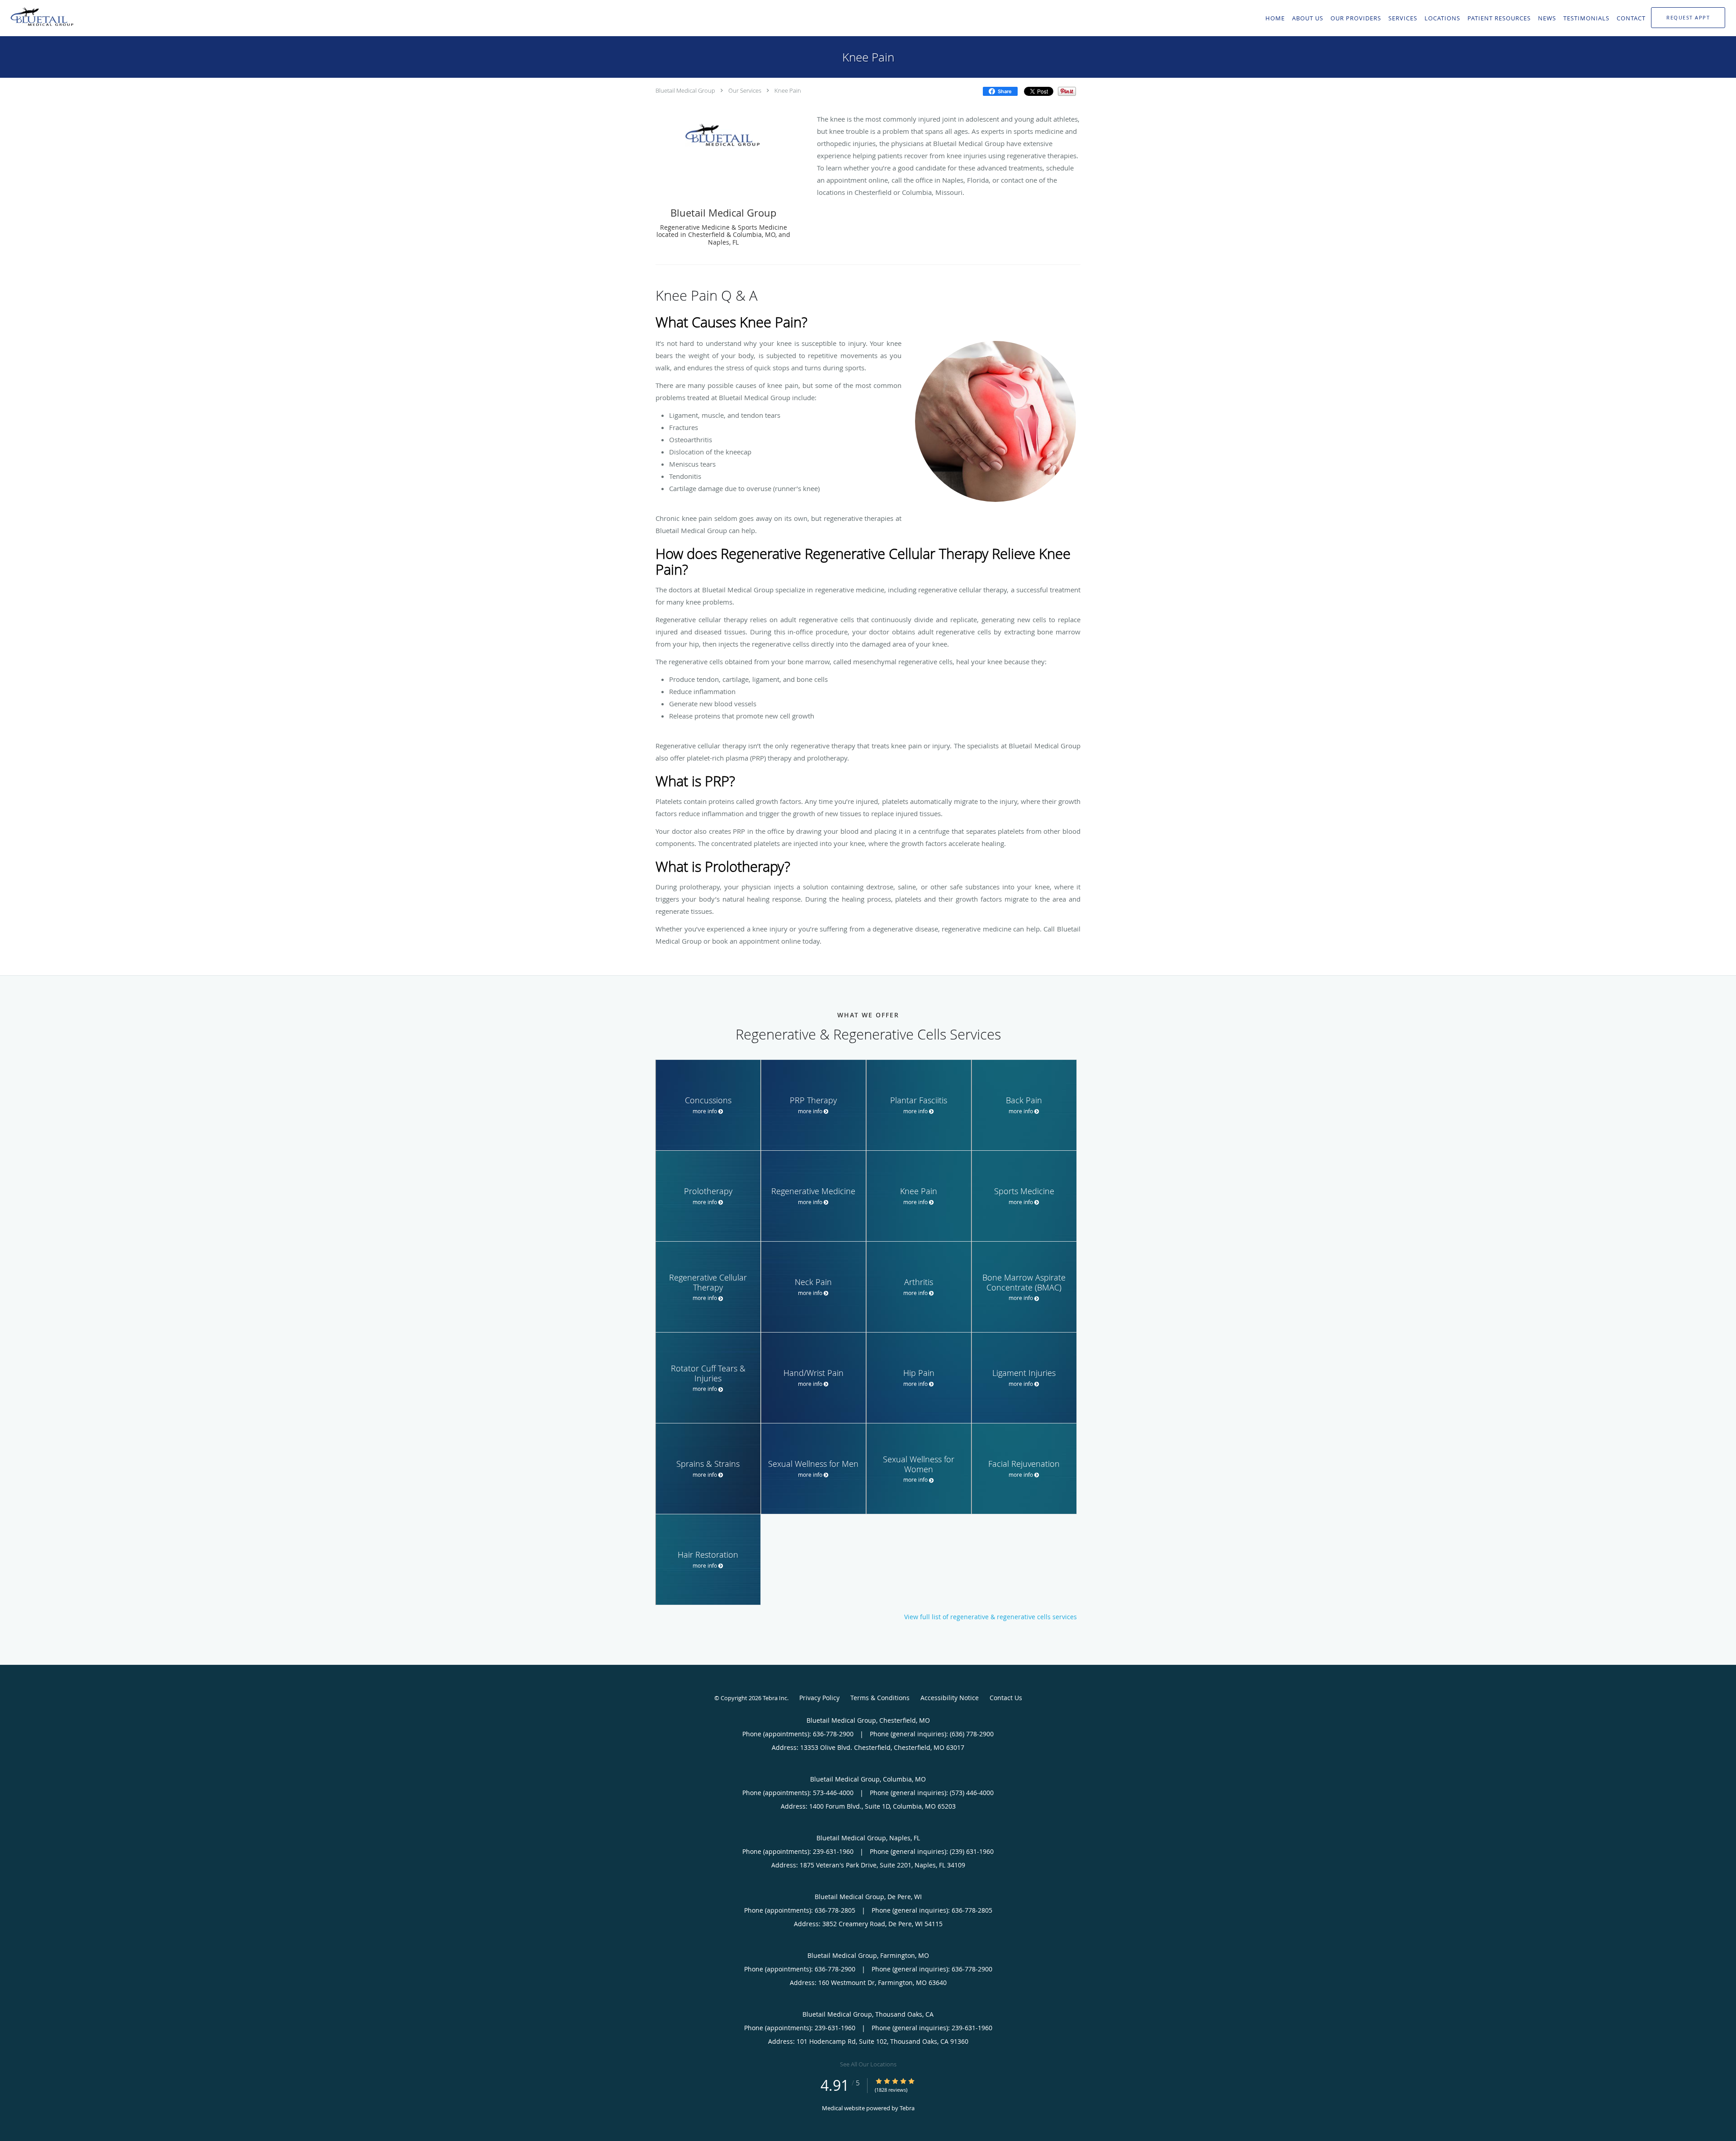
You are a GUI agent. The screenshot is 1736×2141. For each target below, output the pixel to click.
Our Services (745, 90)
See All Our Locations (868, 2064)
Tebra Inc (775, 1698)
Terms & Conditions (880, 1698)
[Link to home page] (40, 17)
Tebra (907, 2108)
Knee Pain (788, 90)
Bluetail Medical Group (685, 90)
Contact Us (1006, 1698)
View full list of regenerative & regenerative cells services (991, 1617)
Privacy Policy (819, 1698)
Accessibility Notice (950, 1698)
